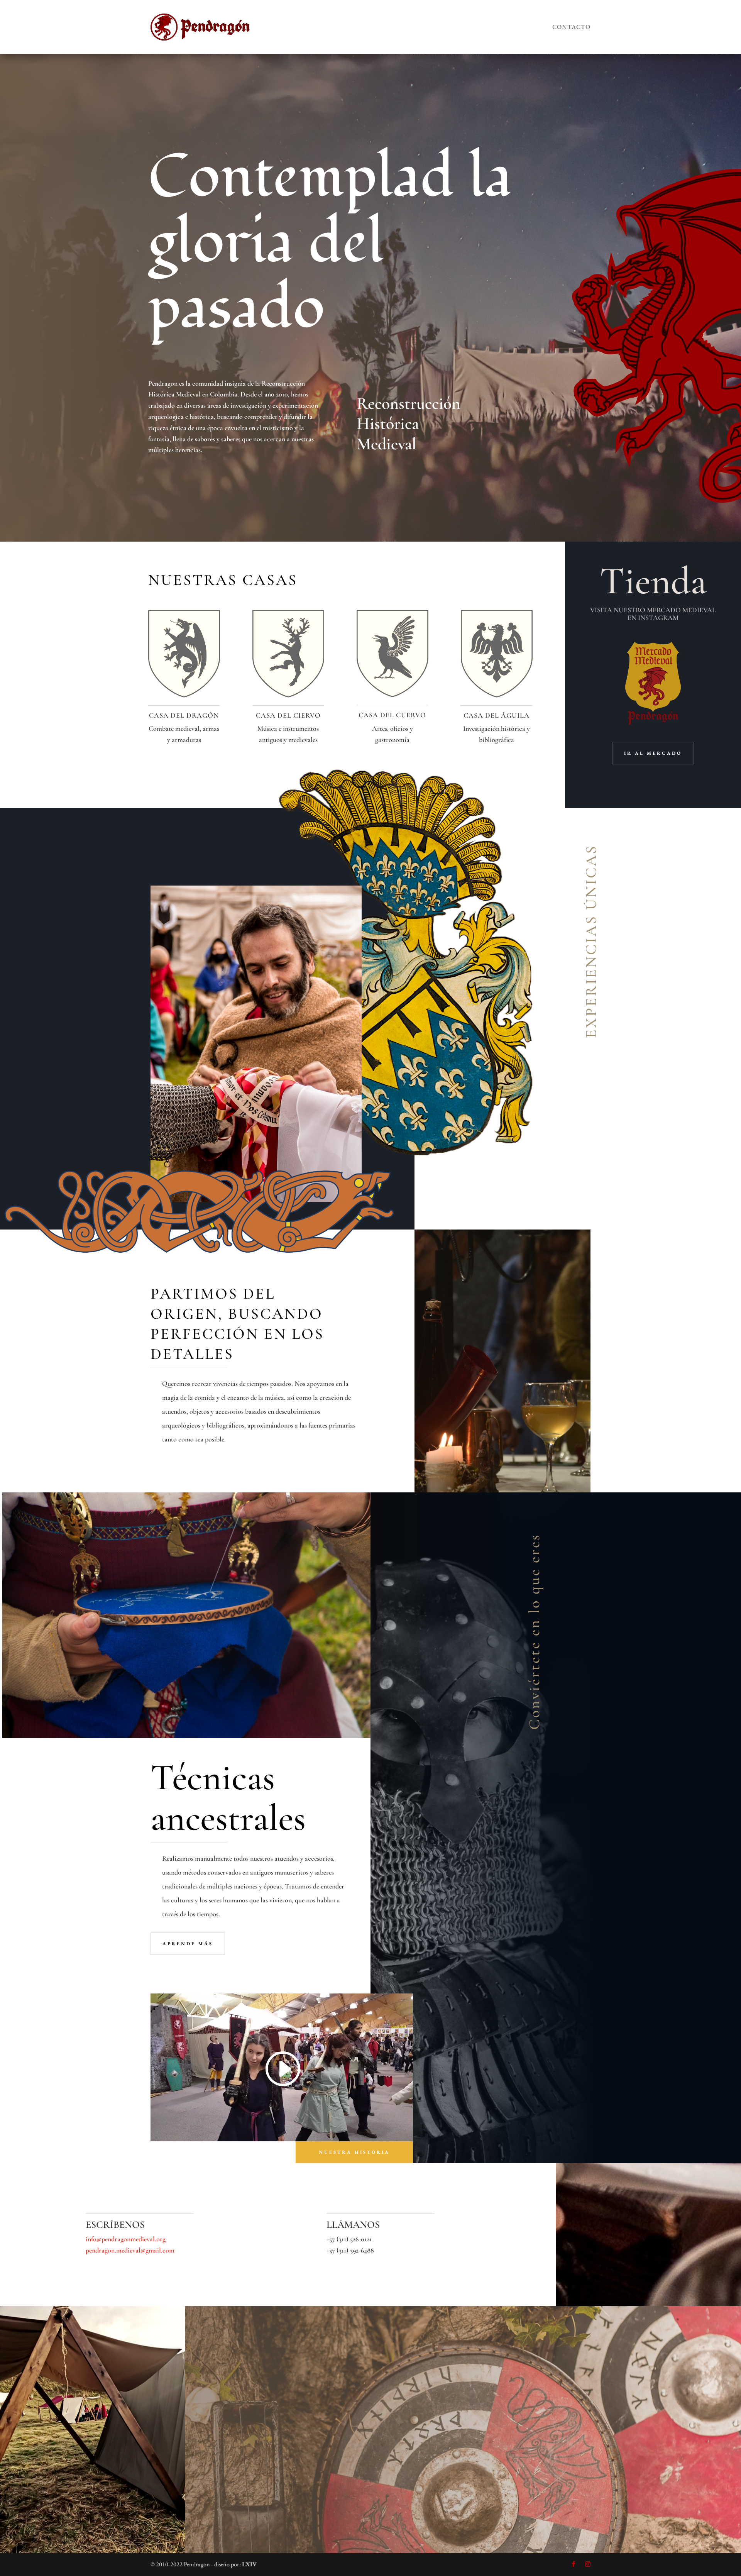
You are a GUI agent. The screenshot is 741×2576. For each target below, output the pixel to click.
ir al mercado (653, 753)
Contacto (571, 27)
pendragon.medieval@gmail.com (130, 2250)
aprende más (188, 1944)
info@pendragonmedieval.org (126, 2239)
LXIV (249, 2564)
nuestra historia (354, 2152)
